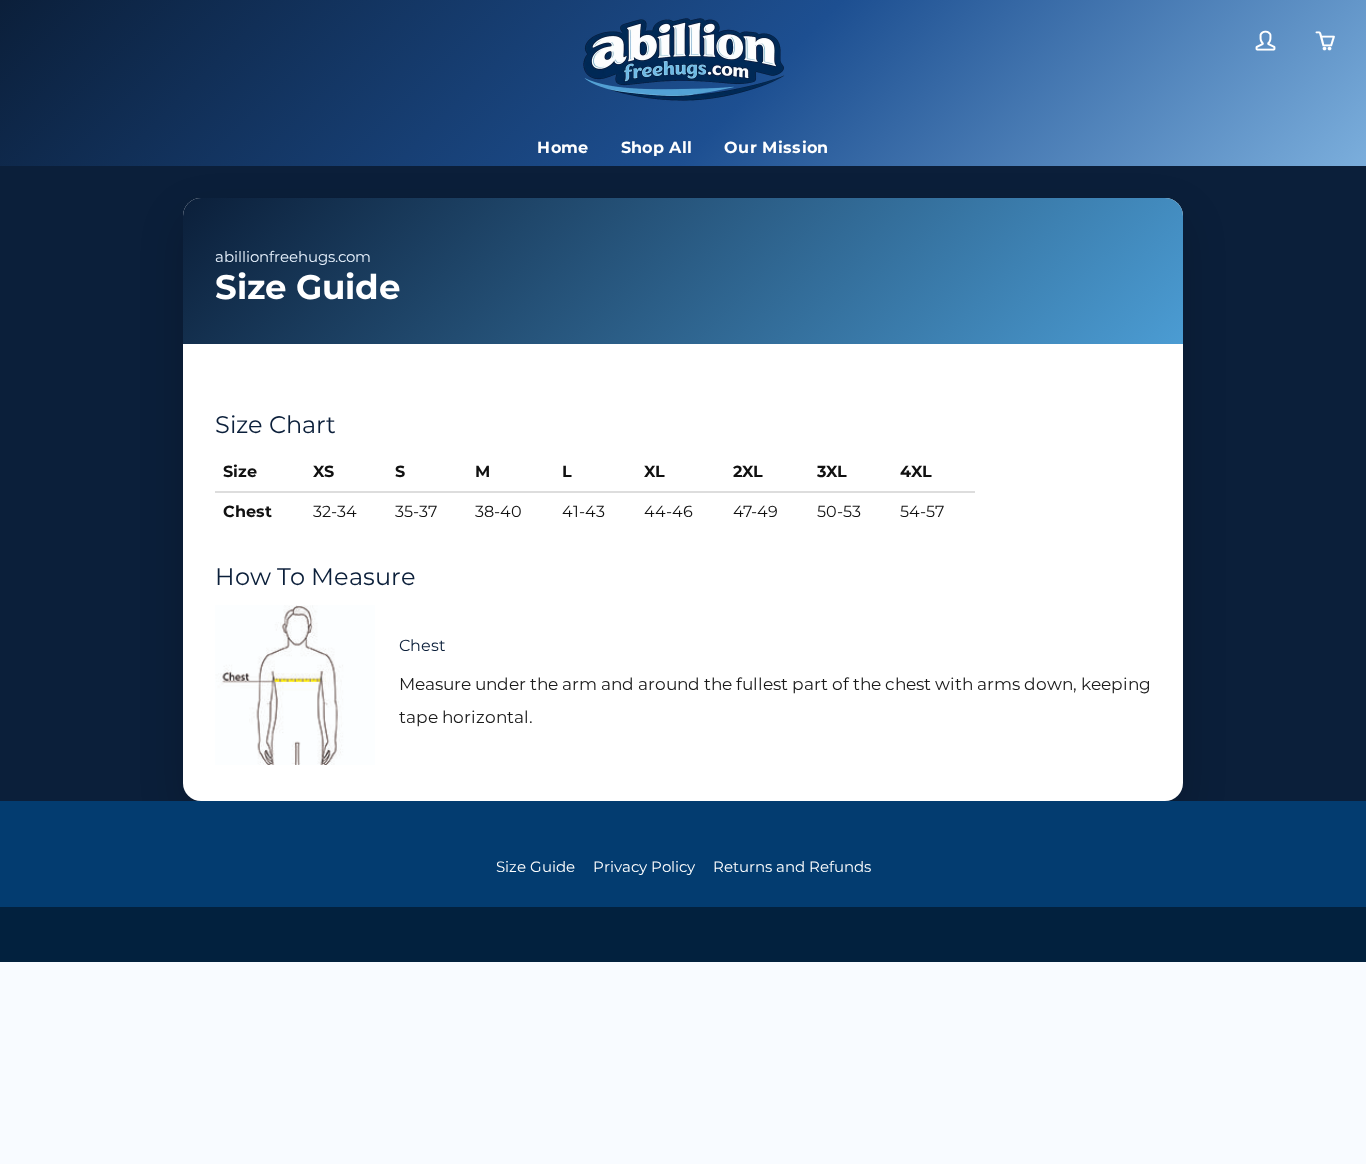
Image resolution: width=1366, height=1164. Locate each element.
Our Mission (776, 147)
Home (562, 147)
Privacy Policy (644, 866)
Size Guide (535, 866)
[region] (683, 493)
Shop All (657, 147)
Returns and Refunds (792, 866)
